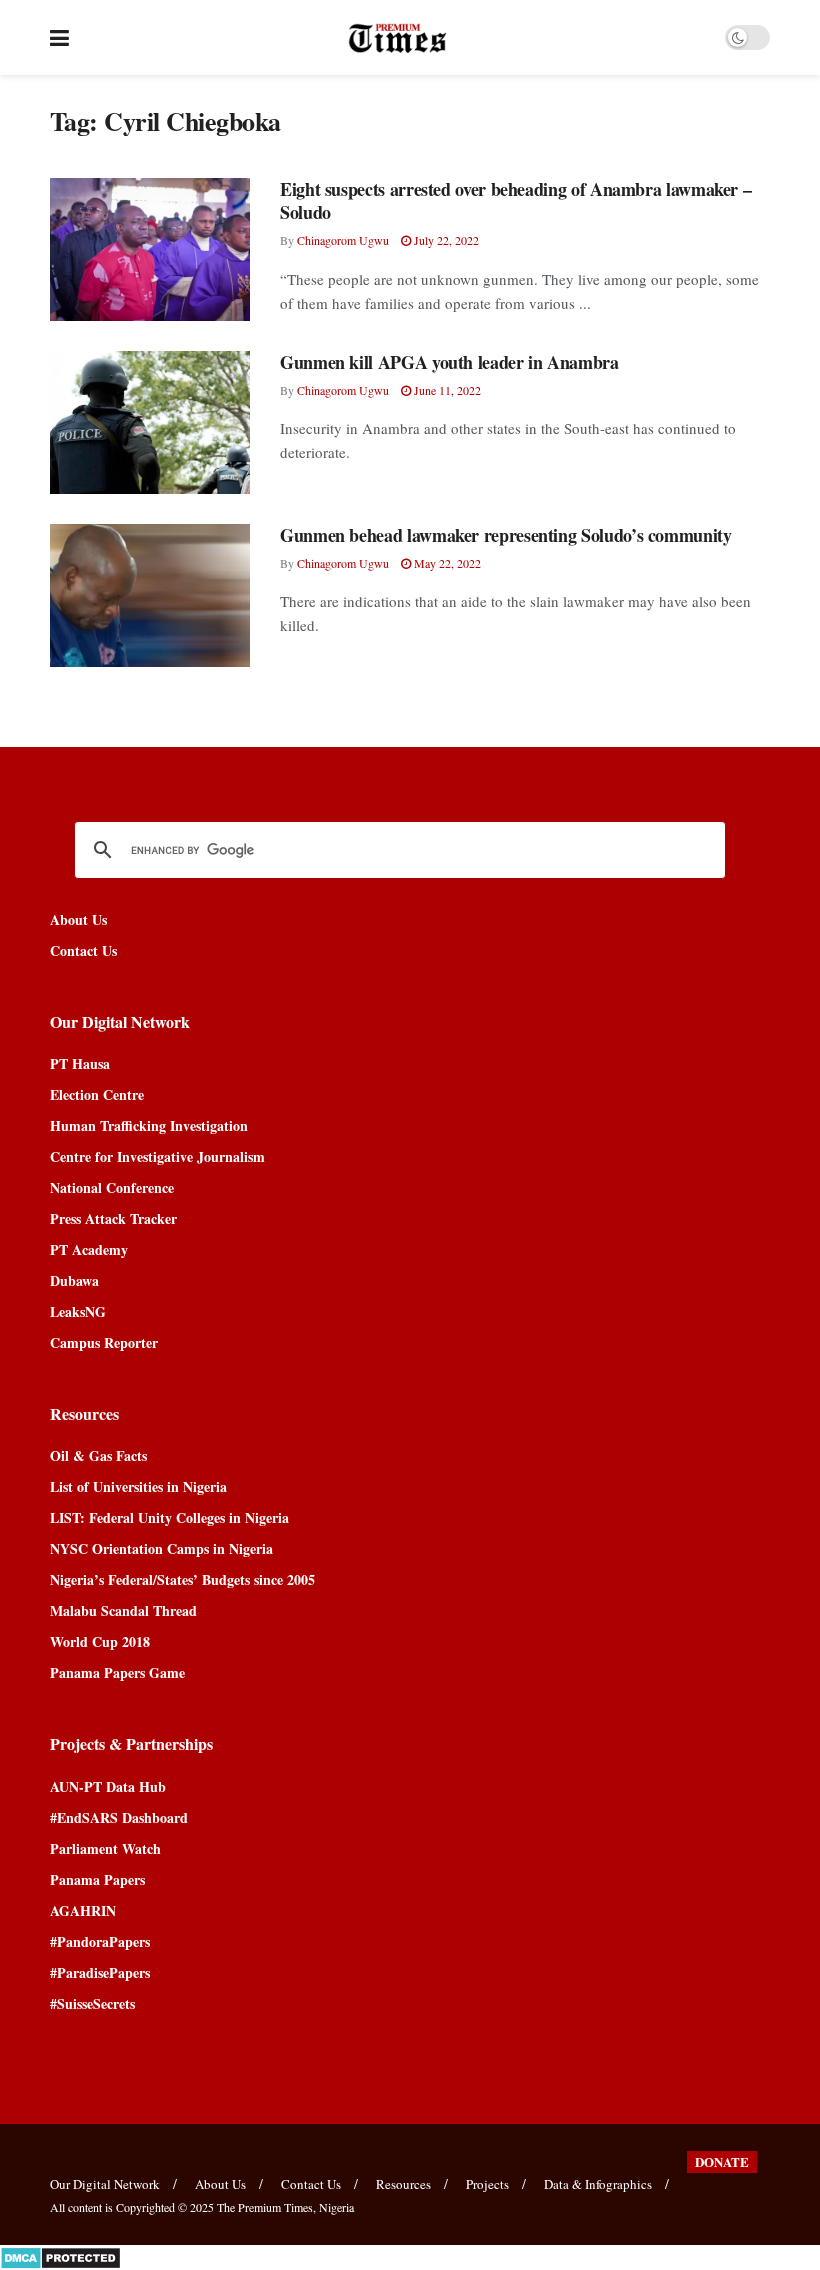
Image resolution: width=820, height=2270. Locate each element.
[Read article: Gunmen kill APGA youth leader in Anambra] (150, 422)
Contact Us (83, 950)
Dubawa (74, 1280)
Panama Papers (97, 1879)
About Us (78, 919)
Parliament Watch (105, 1848)
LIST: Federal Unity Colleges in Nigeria (169, 1517)
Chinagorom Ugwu (343, 240)
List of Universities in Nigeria (138, 1486)
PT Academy (89, 1249)
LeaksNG (78, 1311)
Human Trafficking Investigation (149, 1125)
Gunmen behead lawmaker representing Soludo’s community (506, 535)
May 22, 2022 (446, 563)
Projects (487, 2184)
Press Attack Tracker (113, 1218)
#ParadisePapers (100, 1972)
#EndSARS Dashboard (119, 1817)
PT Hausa (80, 1063)
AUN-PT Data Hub (108, 1786)
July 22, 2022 (445, 240)
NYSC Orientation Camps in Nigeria (161, 1548)
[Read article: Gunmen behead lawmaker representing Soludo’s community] (150, 595)
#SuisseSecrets (92, 2003)
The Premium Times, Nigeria (285, 2207)
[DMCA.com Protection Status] (60, 2255)
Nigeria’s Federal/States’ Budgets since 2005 (182, 1579)
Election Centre (97, 1094)
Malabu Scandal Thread (123, 1610)
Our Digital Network (105, 2184)
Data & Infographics (598, 2184)
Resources (403, 2184)
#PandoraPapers (100, 1941)
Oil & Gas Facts (98, 1455)
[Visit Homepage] (397, 38)
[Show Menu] (59, 37)
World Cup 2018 (100, 1641)
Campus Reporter (104, 1342)
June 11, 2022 (446, 390)
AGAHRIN (83, 1910)
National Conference (112, 1187)
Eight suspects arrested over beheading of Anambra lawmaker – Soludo (515, 200)
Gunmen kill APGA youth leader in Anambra (449, 362)
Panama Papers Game (117, 1672)
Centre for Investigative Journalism (157, 1156)
